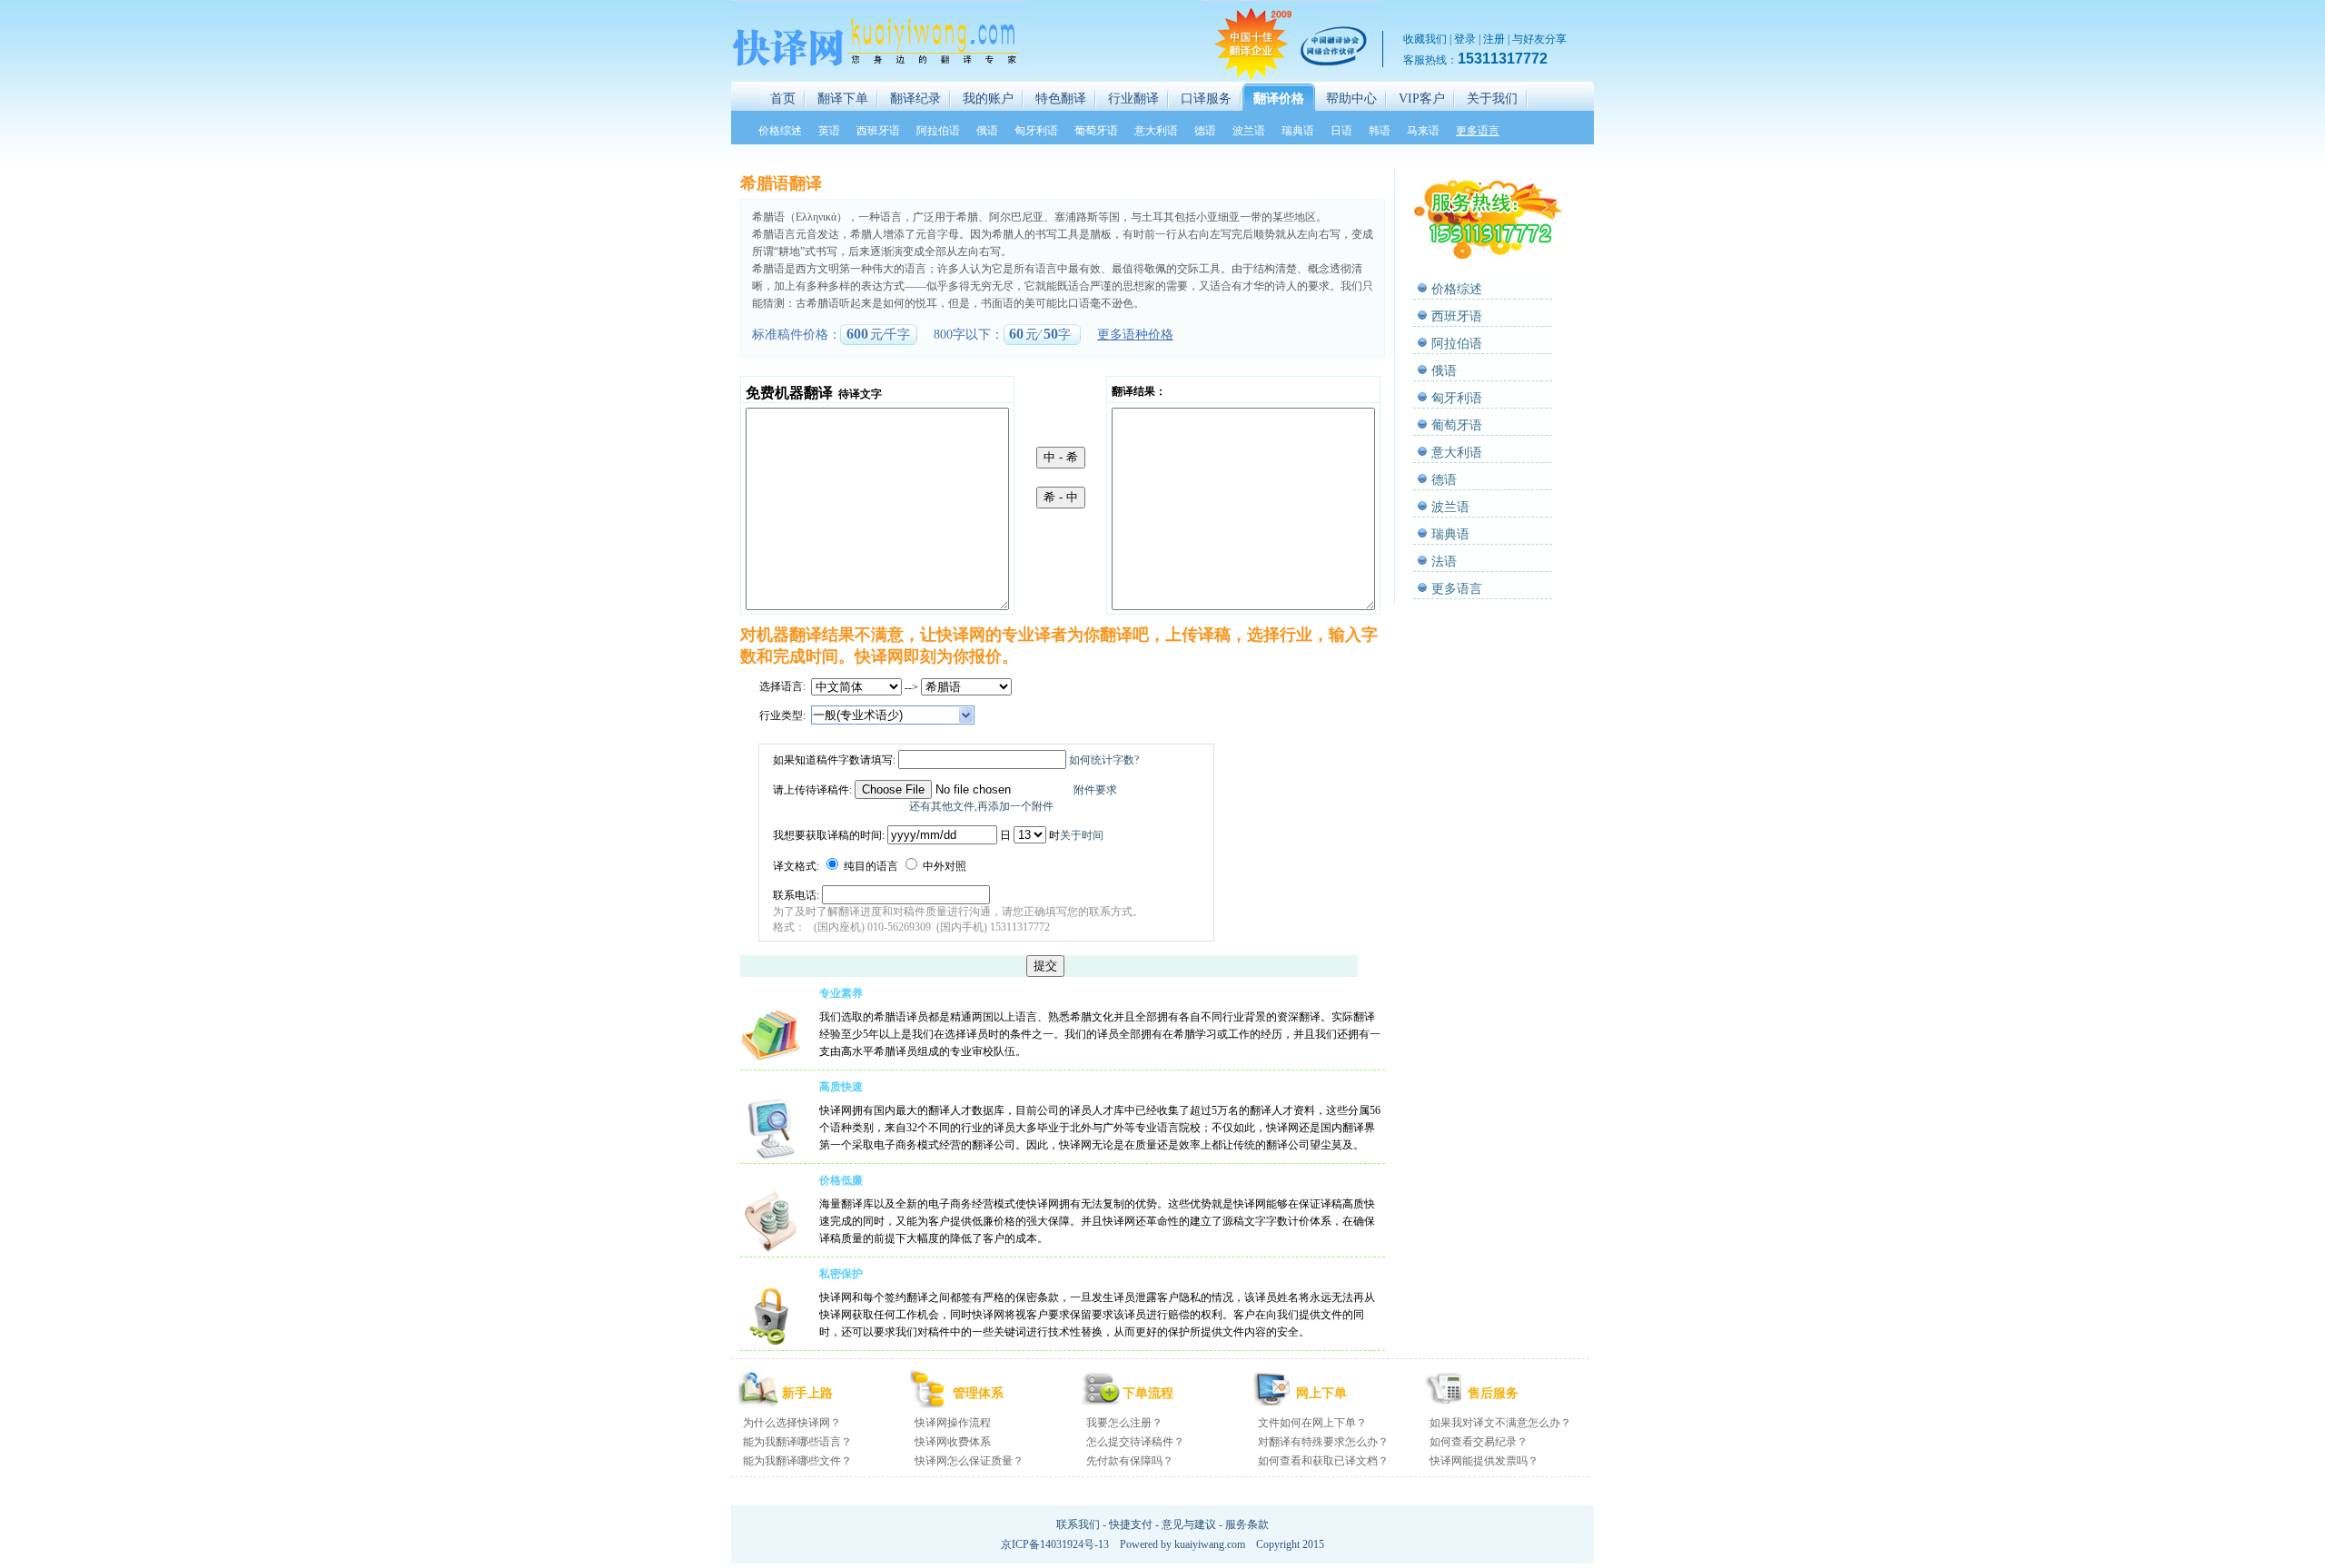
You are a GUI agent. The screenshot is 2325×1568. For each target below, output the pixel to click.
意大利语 (1457, 453)
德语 (1444, 480)
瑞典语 (1450, 534)
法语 (1444, 562)
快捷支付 (1131, 1524)
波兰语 (1450, 507)
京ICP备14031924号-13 (1055, 1544)
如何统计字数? (1104, 760)
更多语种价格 (1135, 335)
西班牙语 (1457, 316)
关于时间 (1082, 835)
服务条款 (1247, 1524)
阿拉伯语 (1457, 344)
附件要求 (1095, 790)
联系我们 (1078, 1524)
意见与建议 (1189, 1524)
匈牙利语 (1457, 398)
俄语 (1444, 371)
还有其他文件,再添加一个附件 (981, 806)
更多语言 (1457, 589)
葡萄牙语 (1457, 425)
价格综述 (1457, 289)
